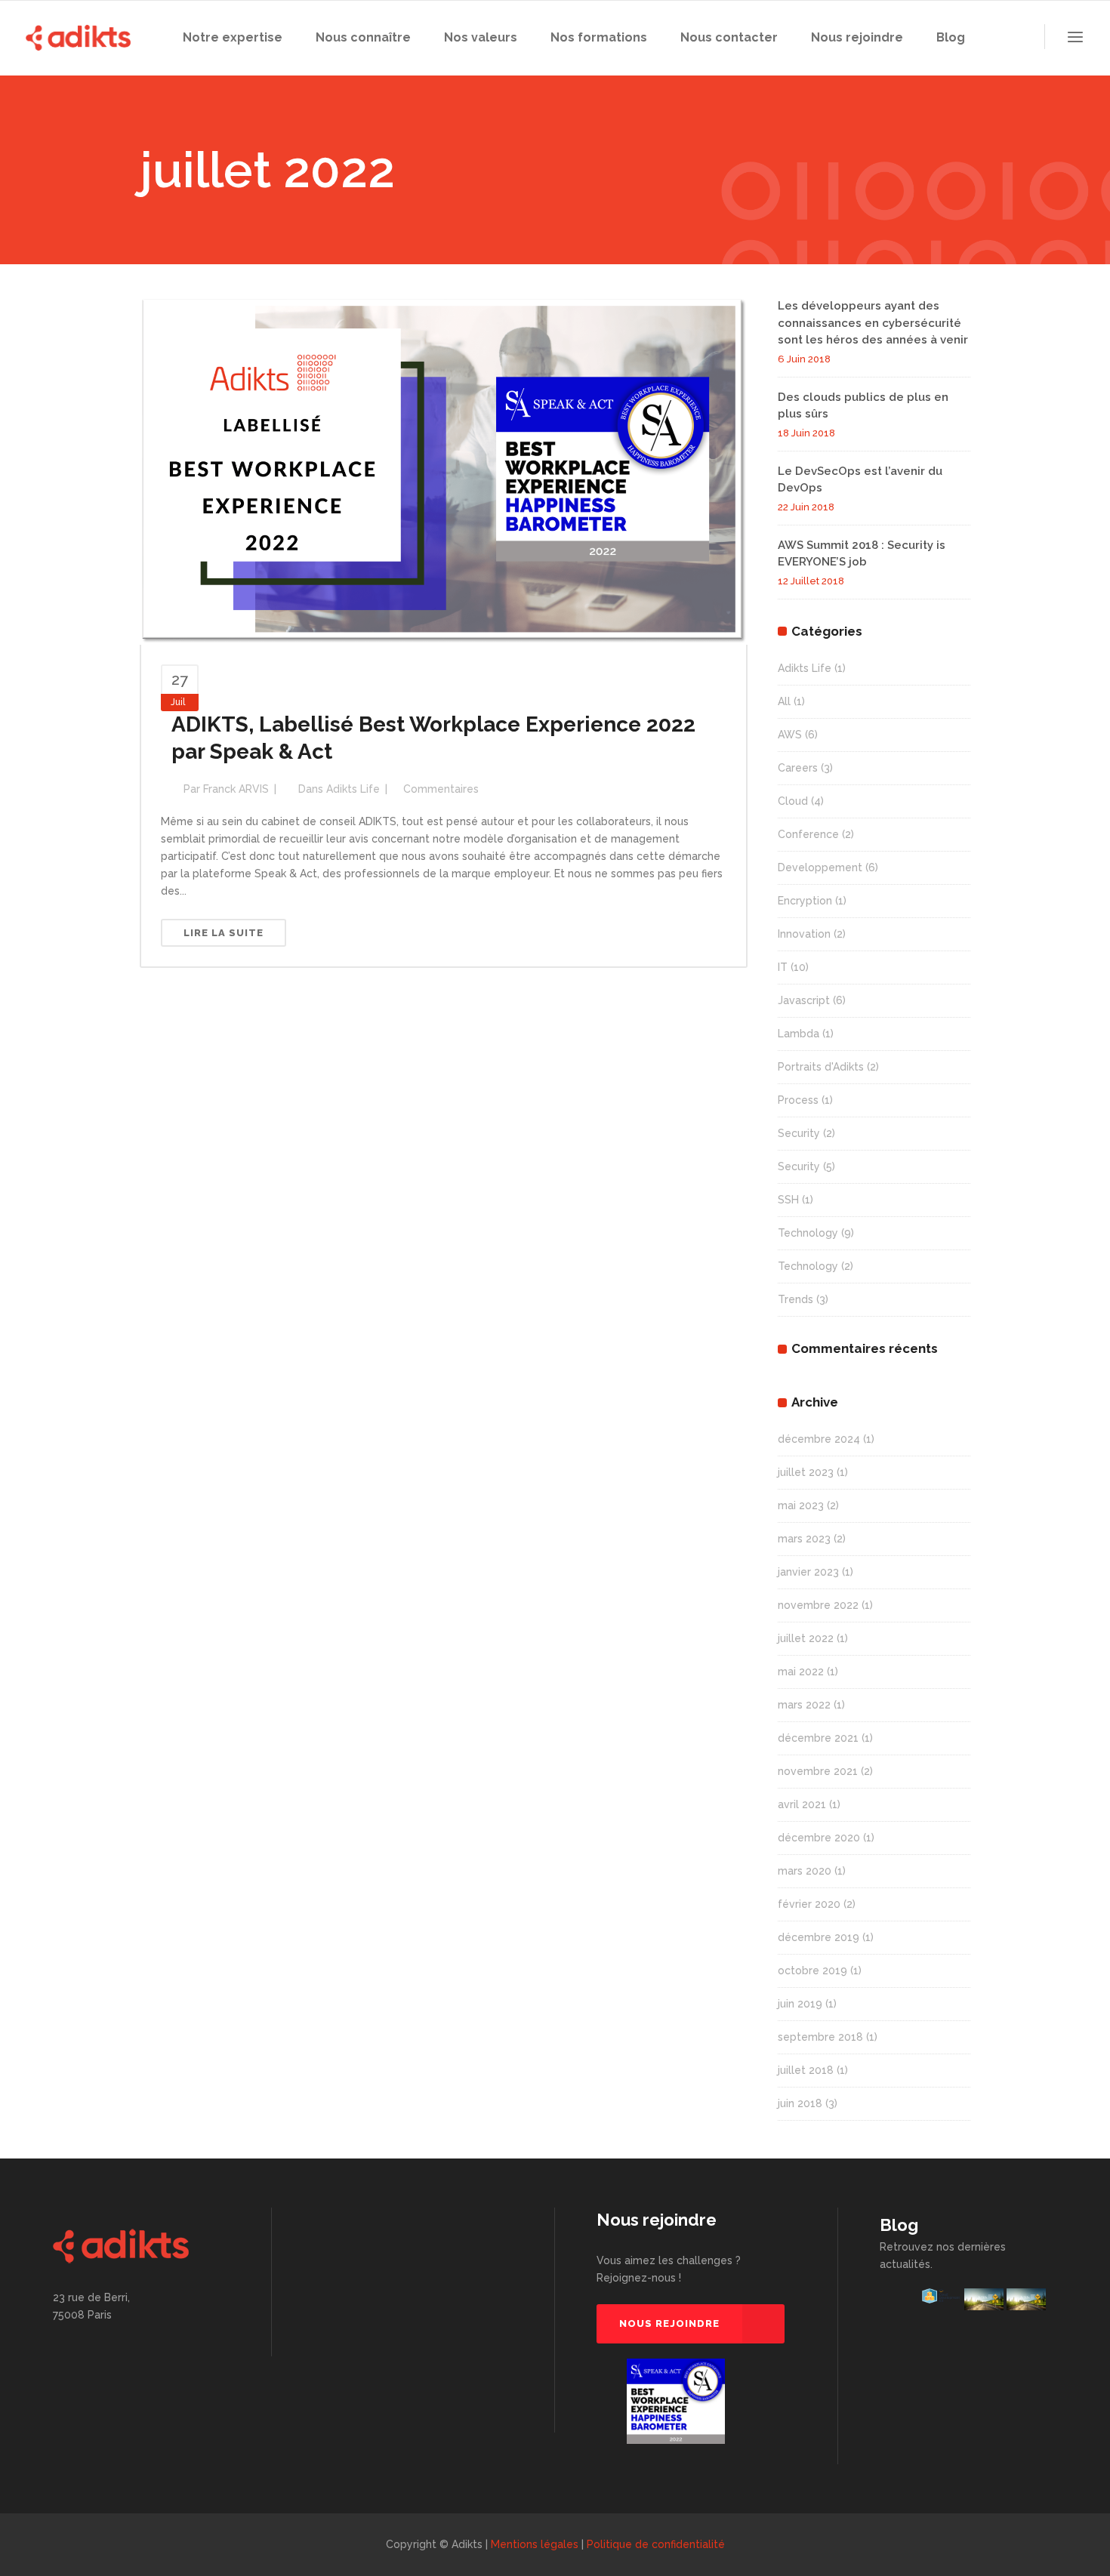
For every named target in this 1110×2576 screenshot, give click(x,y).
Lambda (799, 1034)
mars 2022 (804, 1705)
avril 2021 (802, 1804)
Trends (795, 1299)
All (784, 701)
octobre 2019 (812, 1971)
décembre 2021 (818, 1738)
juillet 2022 (806, 1638)
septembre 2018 (820, 2037)
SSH (788, 1200)
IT (783, 967)
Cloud (793, 801)
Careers (798, 768)
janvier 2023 (808, 1572)
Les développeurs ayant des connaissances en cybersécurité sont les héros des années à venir (873, 323)
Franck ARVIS (236, 789)
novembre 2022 (818, 1605)
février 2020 (809, 1904)
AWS (790, 735)
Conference (808, 834)
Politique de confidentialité (656, 2544)
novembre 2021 (818, 1771)
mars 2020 (805, 1871)
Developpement (820, 867)
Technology (808, 1233)
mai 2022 (801, 1672)
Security (799, 1133)
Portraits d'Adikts (821, 1067)
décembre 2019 (819, 1937)
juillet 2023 (806, 1472)
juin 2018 (800, 2103)
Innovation (804, 934)
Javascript (804, 1000)
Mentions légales (535, 2544)
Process (798, 1100)
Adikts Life (353, 789)
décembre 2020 (819, 1838)
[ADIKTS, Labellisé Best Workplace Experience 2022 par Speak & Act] (444, 470)
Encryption (805, 901)
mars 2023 (804, 1539)
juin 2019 (800, 2004)
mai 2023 (801, 1505)
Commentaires (441, 789)
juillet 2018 (806, 2070)
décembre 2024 (819, 1439)
